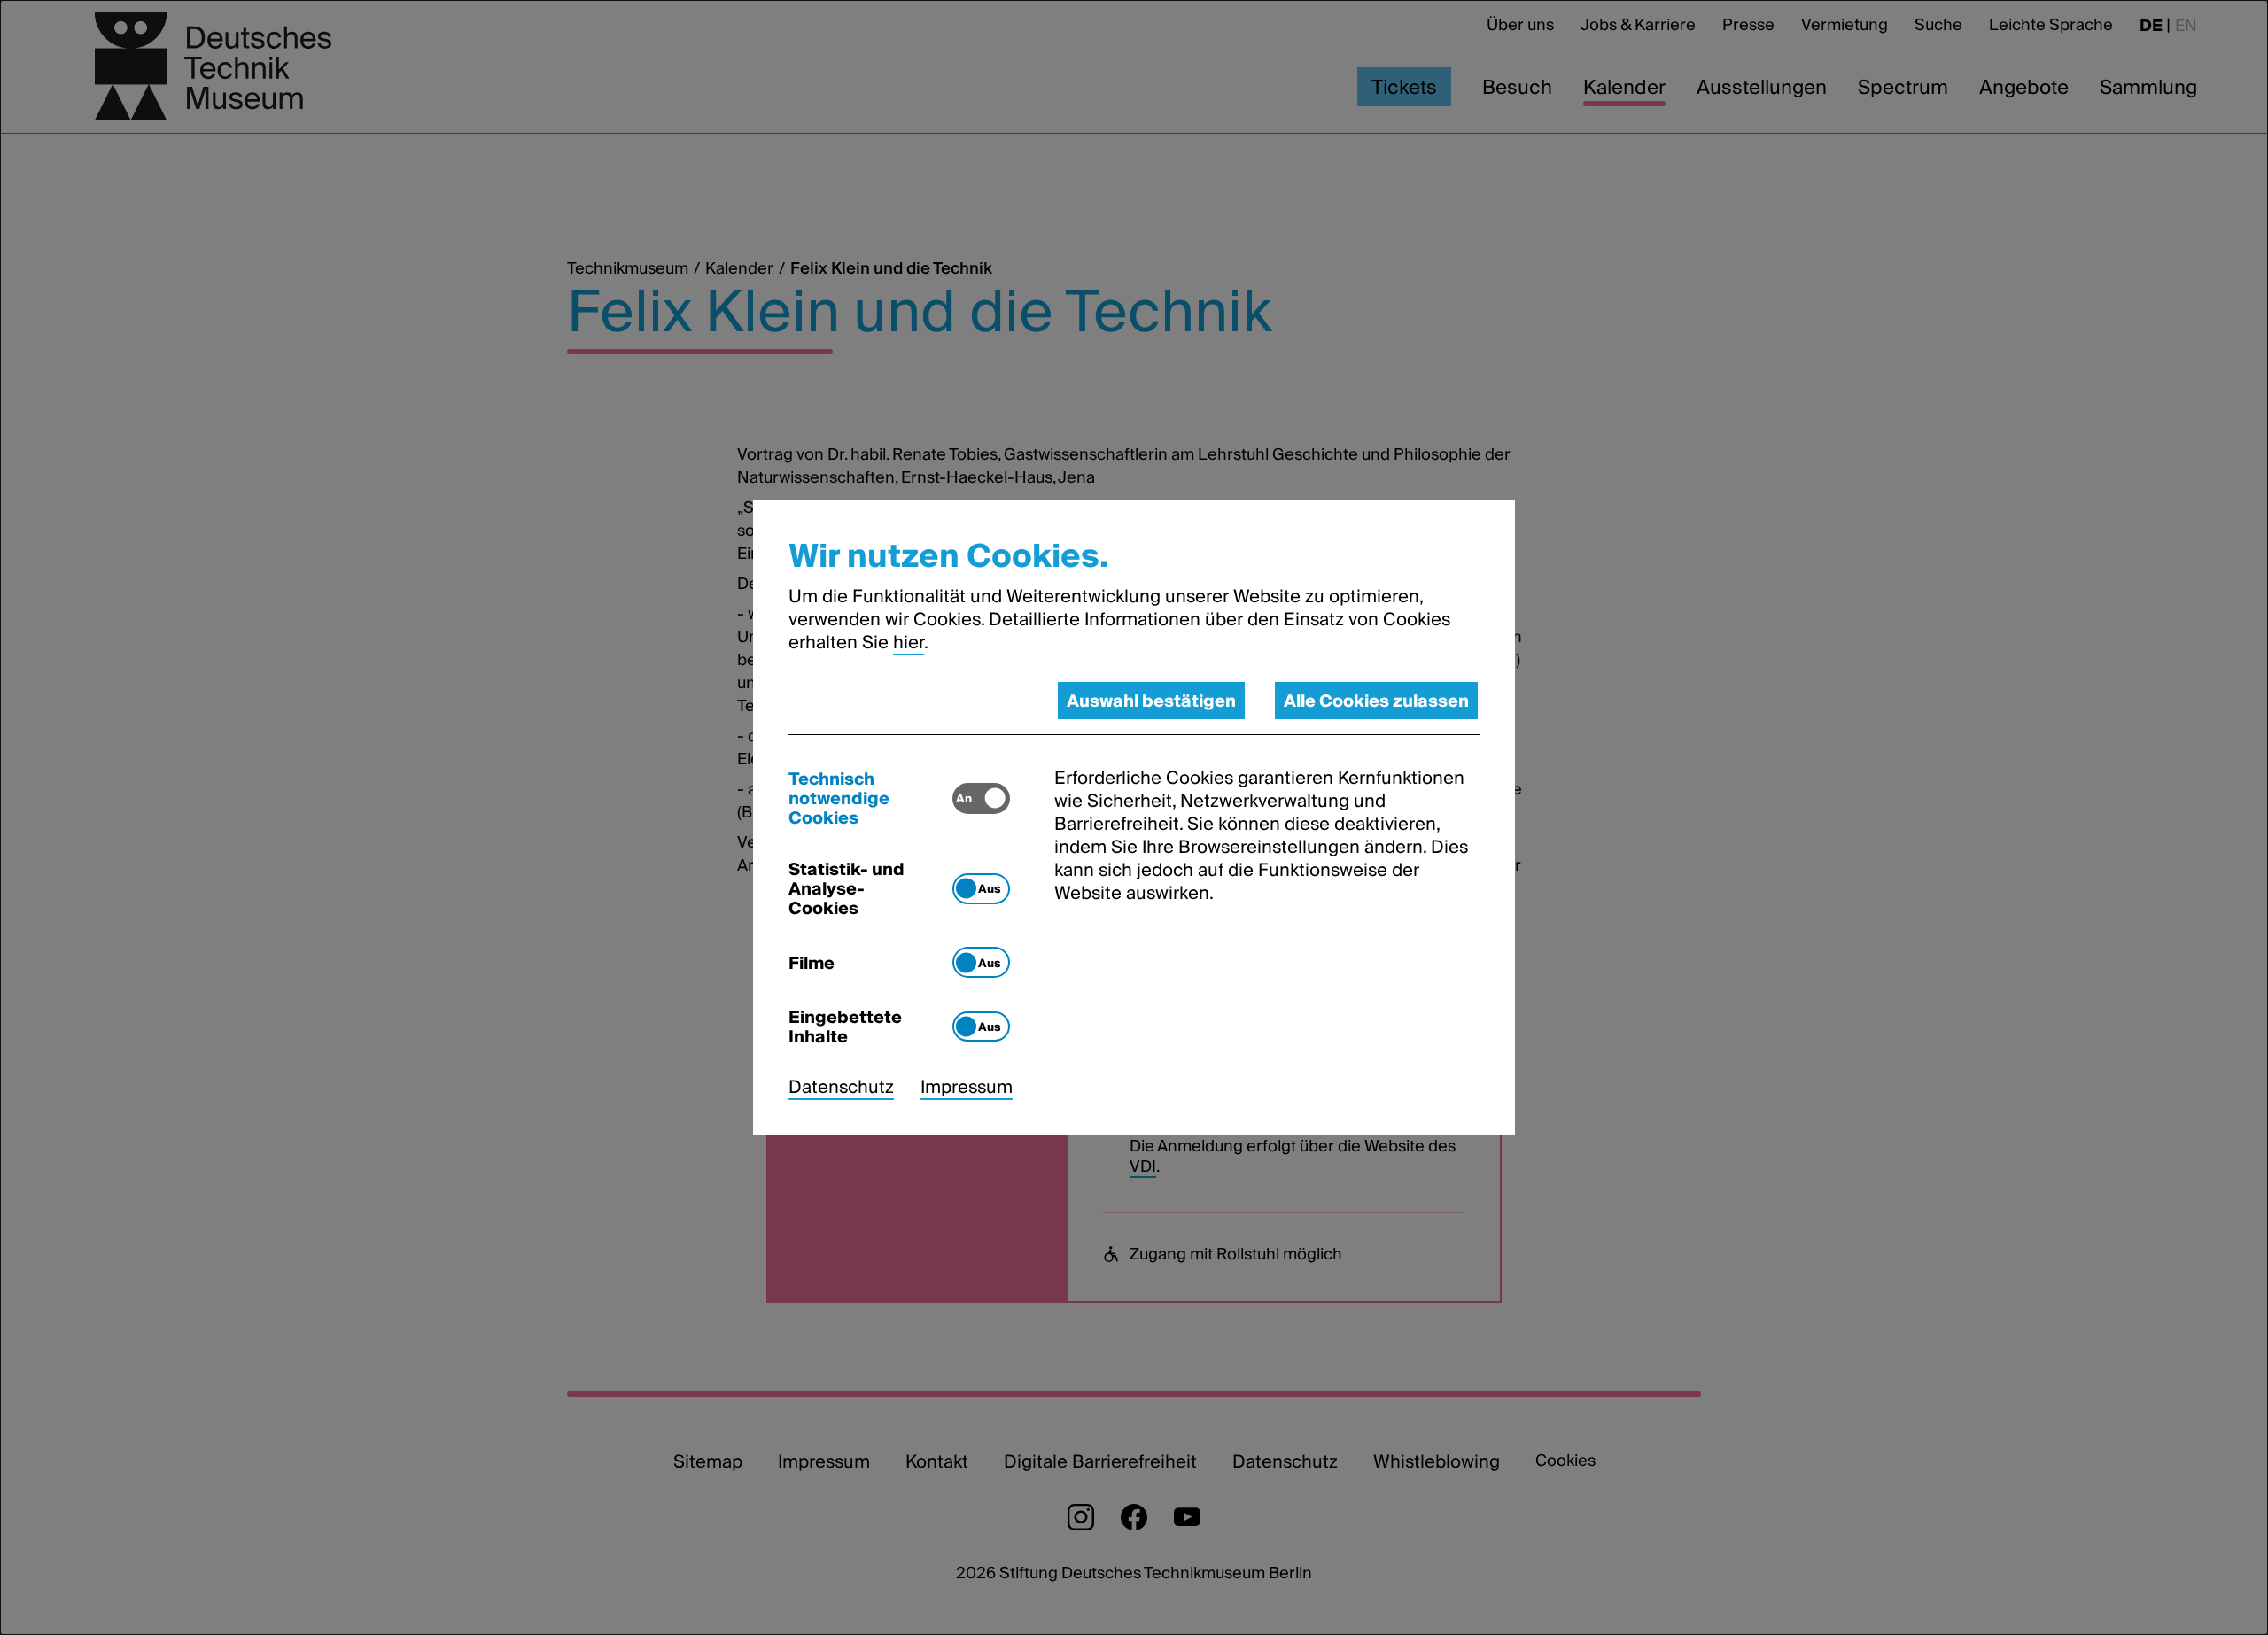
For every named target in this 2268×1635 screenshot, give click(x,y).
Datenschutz (841, 1087)
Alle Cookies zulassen (1376, 701)
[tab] (870, 798)
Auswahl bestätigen (1151, 701)
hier (909, 642)
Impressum (967, 1087)
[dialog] (1134, 817)
